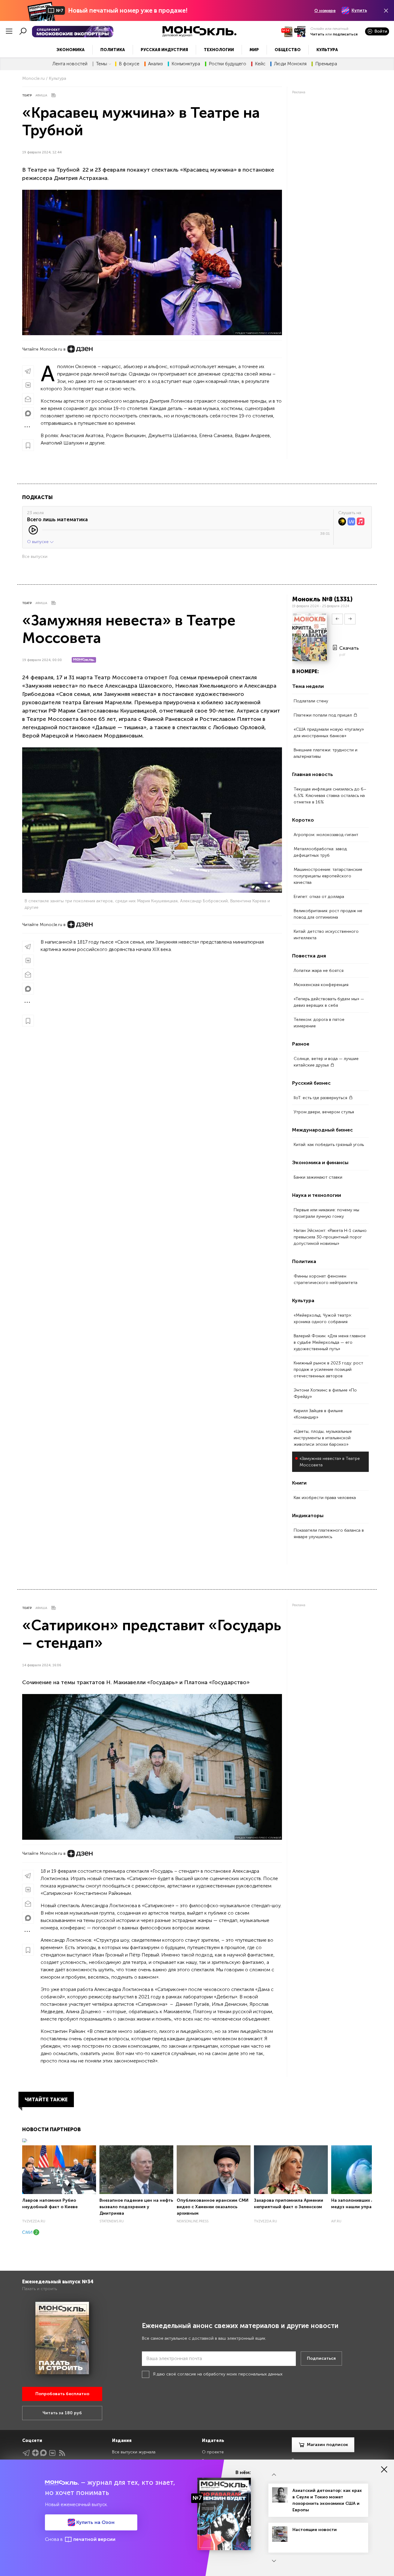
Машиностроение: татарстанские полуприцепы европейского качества (328, 876)
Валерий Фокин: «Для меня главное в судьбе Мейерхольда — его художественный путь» (330, 1342)
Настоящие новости (315, 2530)
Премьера (326, 64)
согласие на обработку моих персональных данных (230, 2374)
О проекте (213, 2452)
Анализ (155, 64)
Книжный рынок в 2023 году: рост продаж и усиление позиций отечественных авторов (328, 1369)
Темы (102, 64)
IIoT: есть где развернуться (321, 1098)
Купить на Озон (95, 2522)
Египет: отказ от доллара (319, 897)
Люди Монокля (290, 64)
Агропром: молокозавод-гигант (326, 835)
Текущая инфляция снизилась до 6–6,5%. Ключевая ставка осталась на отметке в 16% (330, 796)
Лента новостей (70, 64)
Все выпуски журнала (134, 2452)
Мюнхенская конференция (321, 985)
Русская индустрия (164, 50)
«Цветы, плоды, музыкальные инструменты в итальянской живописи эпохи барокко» (323, 1438)
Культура (327, 50)
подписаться (345, 34)
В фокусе (129, 64)
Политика (113, 50)
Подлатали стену (311, 701)
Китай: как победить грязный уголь (329, 1145)
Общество (288, 50)
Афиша (41, 95)
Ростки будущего (227, 64)
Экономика (70, 50)
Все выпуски (35, 557)
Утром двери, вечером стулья (324, 1112)
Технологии (219, 50)
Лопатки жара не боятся (319, 971)
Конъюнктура (186, 64)
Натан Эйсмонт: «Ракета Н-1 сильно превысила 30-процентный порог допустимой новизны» (330, 1237)
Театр (27, 95)
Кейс (260, 64)
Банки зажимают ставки (318, 1177)
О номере (325, 11)
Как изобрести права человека (325, 1498)
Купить (359, 10)
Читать (317, 34)
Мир (254, 50)
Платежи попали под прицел (323, 715)
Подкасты (37, 497)
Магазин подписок (328, 2445)
